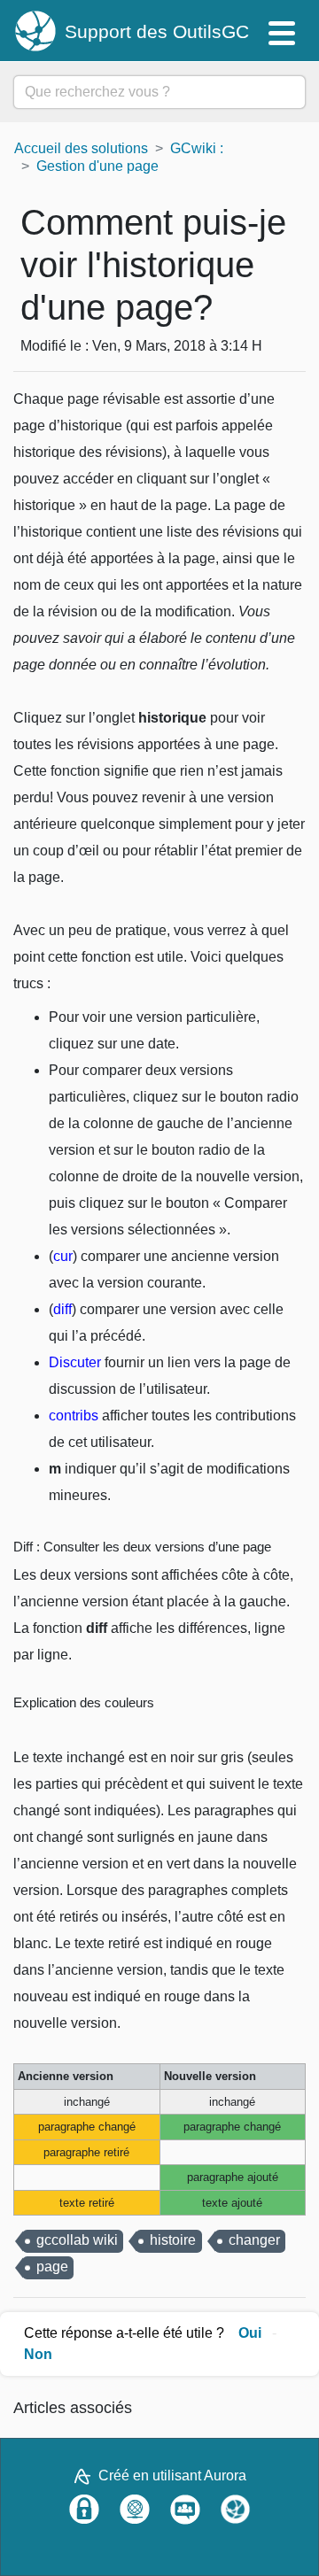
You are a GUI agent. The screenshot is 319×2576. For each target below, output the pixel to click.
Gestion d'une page (97, 166)
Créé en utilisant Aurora (172, 2475)
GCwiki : (197, 148)
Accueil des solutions (81, 148)
